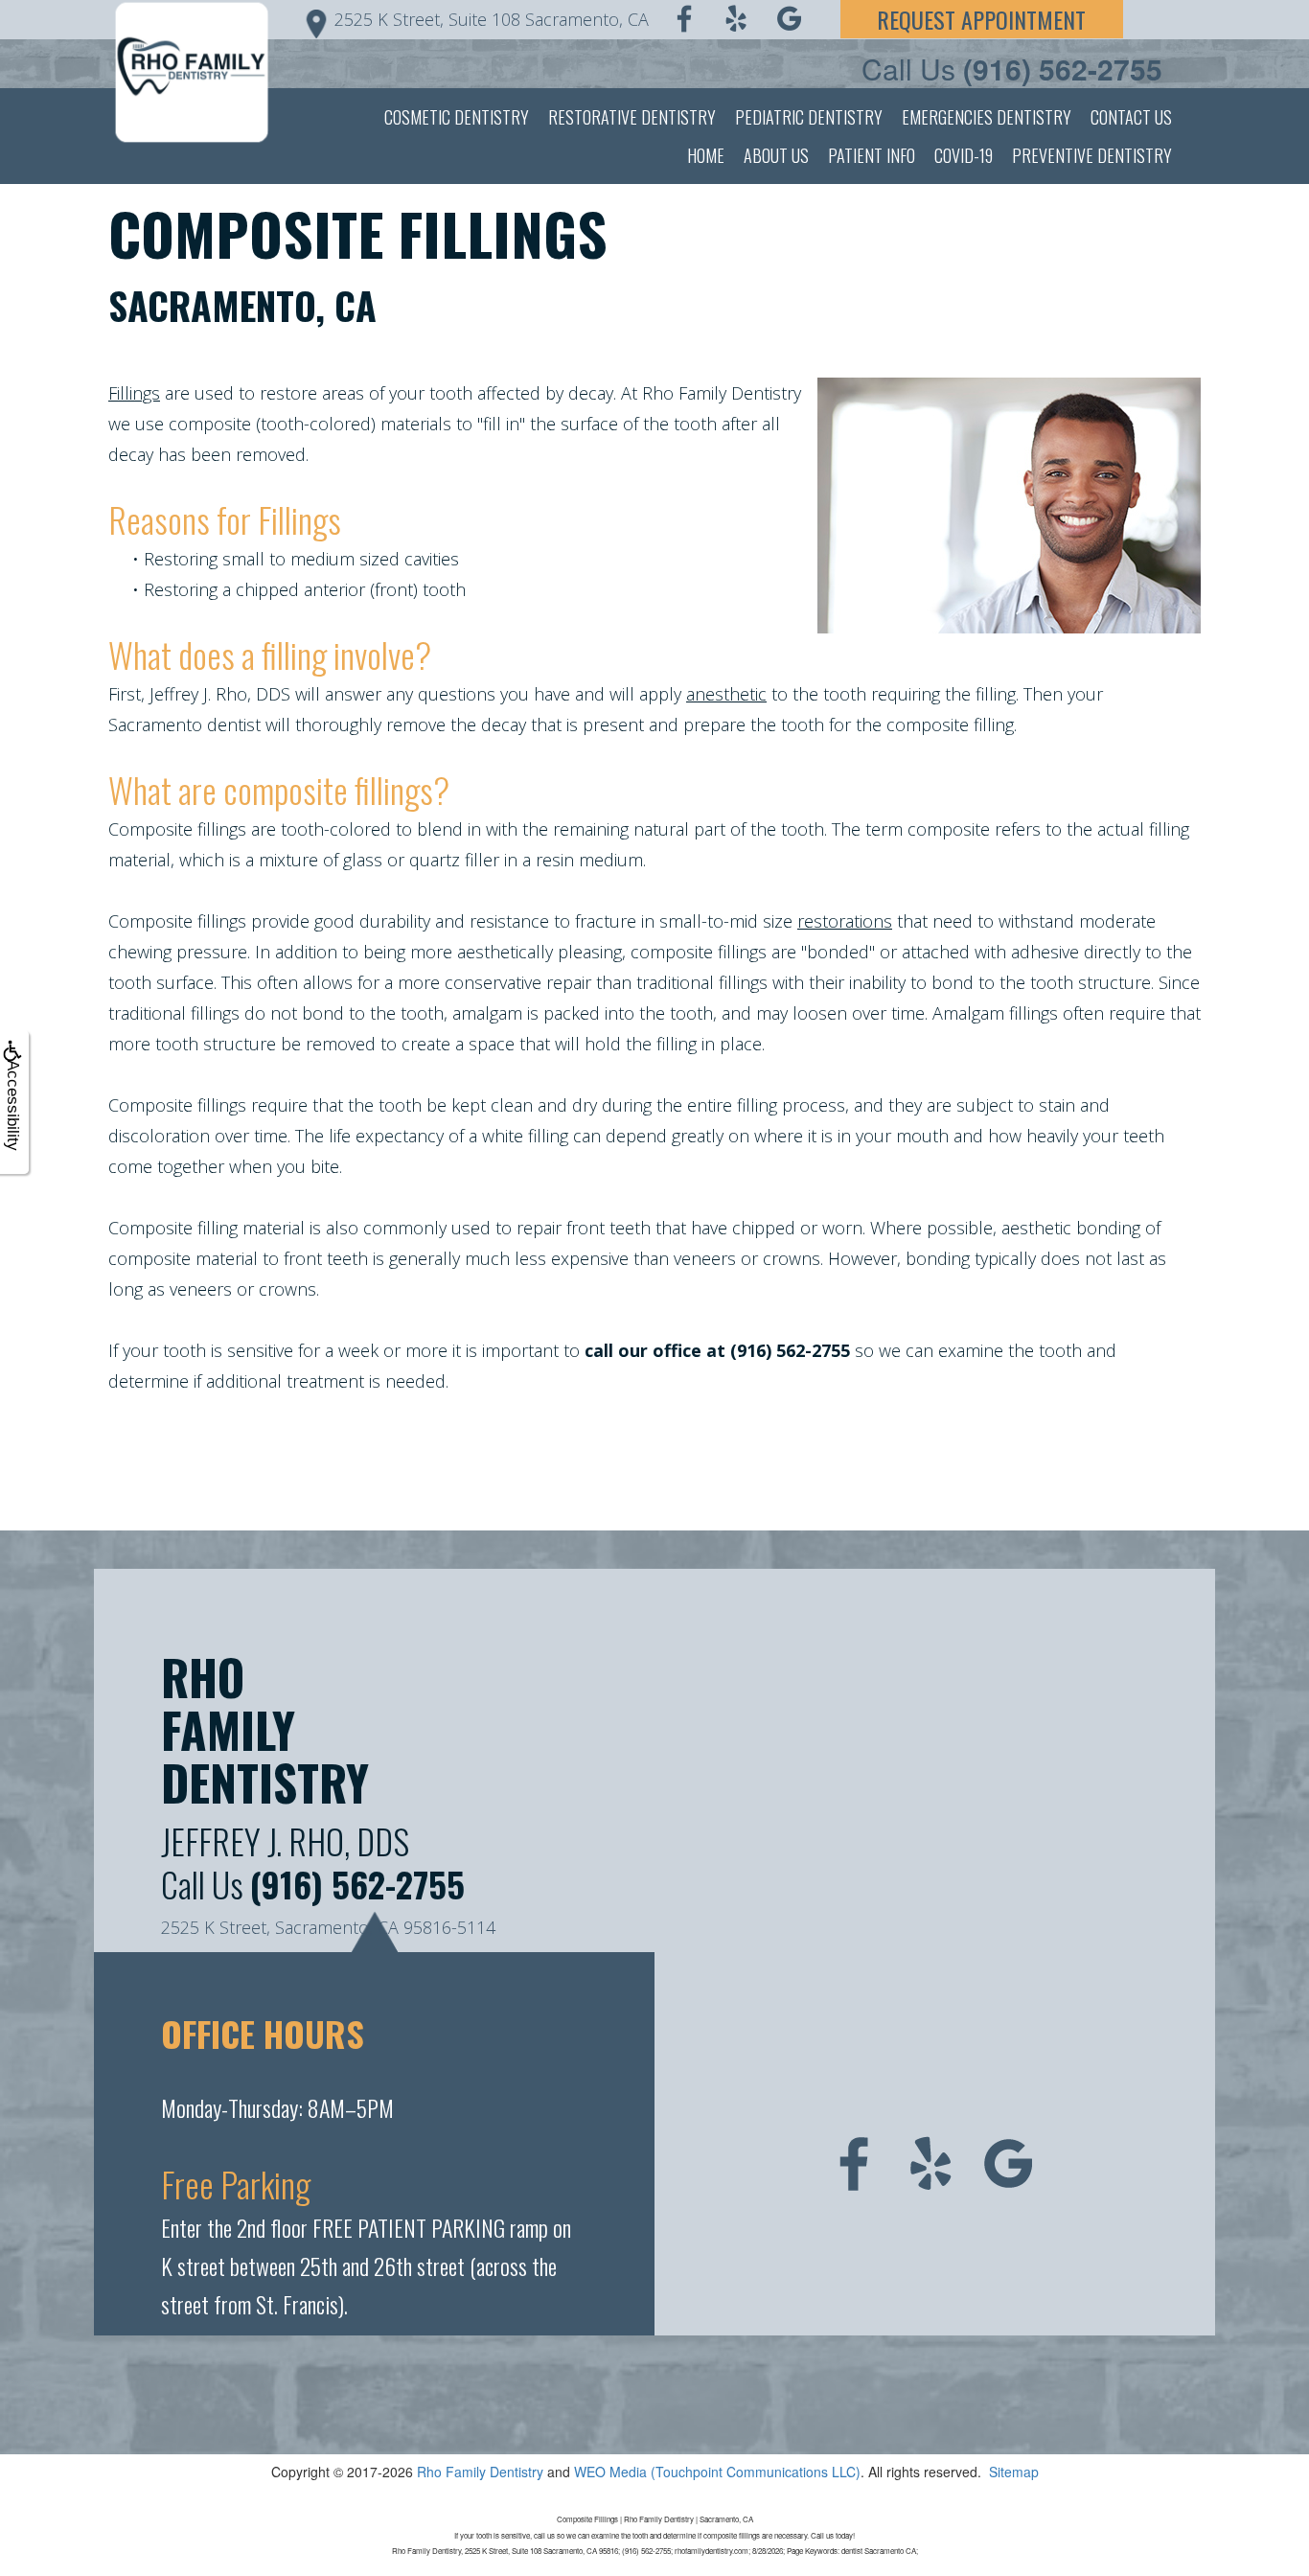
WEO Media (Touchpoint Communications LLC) (717, 2472)
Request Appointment (981, 19)
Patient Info (872, 155)
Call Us (1012, 69)
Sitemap (1014, 2472)
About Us (776, 155)
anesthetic (726, 694)
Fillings (134, 393)
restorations (845, 921)
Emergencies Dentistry (987, 117)
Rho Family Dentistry (480, 2472)
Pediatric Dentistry (809, 117)
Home (706, 155)
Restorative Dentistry (632, 117)
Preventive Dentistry (1092, 155)
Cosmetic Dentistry (457, 117)
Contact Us (1131, 117)
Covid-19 (964, 155)
